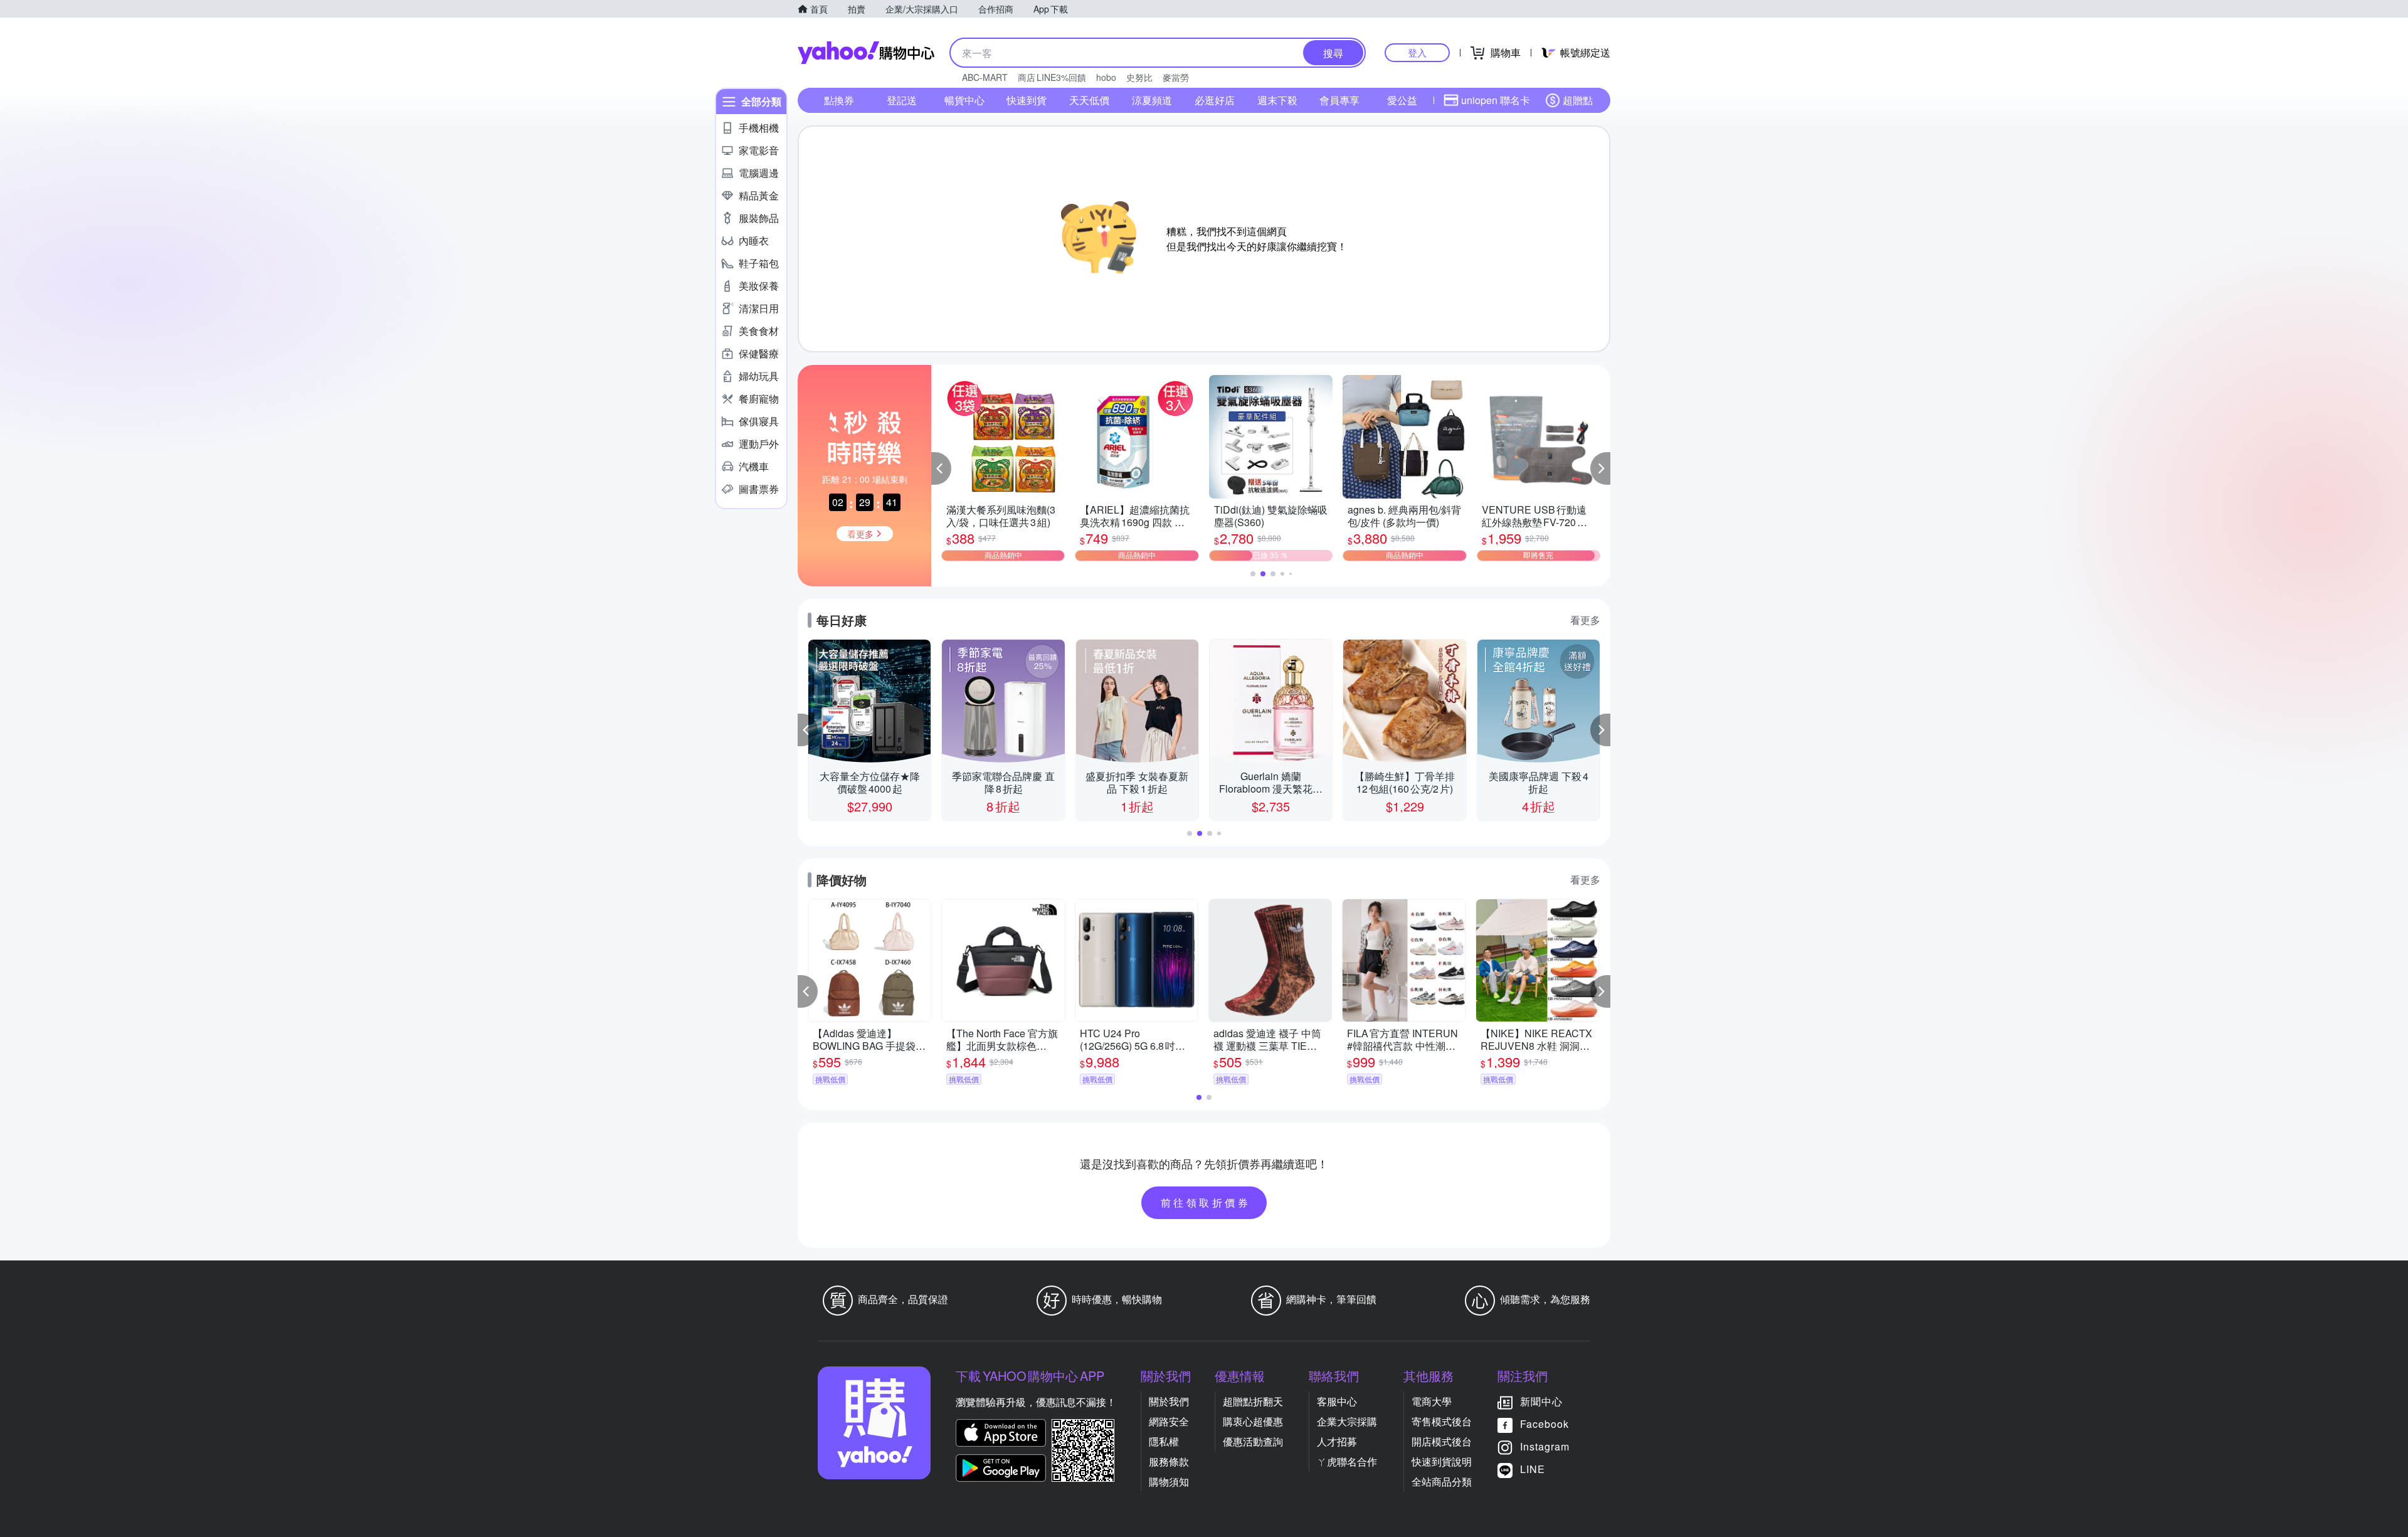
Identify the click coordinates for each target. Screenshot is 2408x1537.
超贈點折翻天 (1253, 1401)
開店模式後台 (1442, 1441)
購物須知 (1169, 1482)
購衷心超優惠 (1253, 1421)
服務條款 (1169, 1461)
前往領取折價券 (1206, 1202)
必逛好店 (1215, 100)
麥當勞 (1176, 77)
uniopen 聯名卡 (1496, 100)
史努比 (1139, 77)
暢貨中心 (964, 100)
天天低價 (1089, 100)
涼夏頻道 (1152, 100)
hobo (1106, 77)
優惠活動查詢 (1253, 1441)
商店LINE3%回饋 (1052, 77)
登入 (1417, 52)
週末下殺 (1277, 100)
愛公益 (1402, 100)
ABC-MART (985, 77)
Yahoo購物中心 (866, 53)
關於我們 (1169, 1401)
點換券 (839, 100)
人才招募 (1337, 1441)
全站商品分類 (1442, 1482)
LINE (1533, 1469)
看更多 (1585, 620)
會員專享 (1339, 100)
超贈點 (1578, 100)
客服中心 (1337, 1401)
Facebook (1545, 1424)
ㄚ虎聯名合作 (1347, 1461)
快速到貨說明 (1442, 1461)
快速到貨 (1027, 100)
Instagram (1545, 1446)
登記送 (902, 100)
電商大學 (1432, 1401)
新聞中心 (1541, 1401)
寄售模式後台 (1442, 1421)
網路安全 (1169, 1421)
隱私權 (1164, 1441)
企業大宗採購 (1347, 1421)
